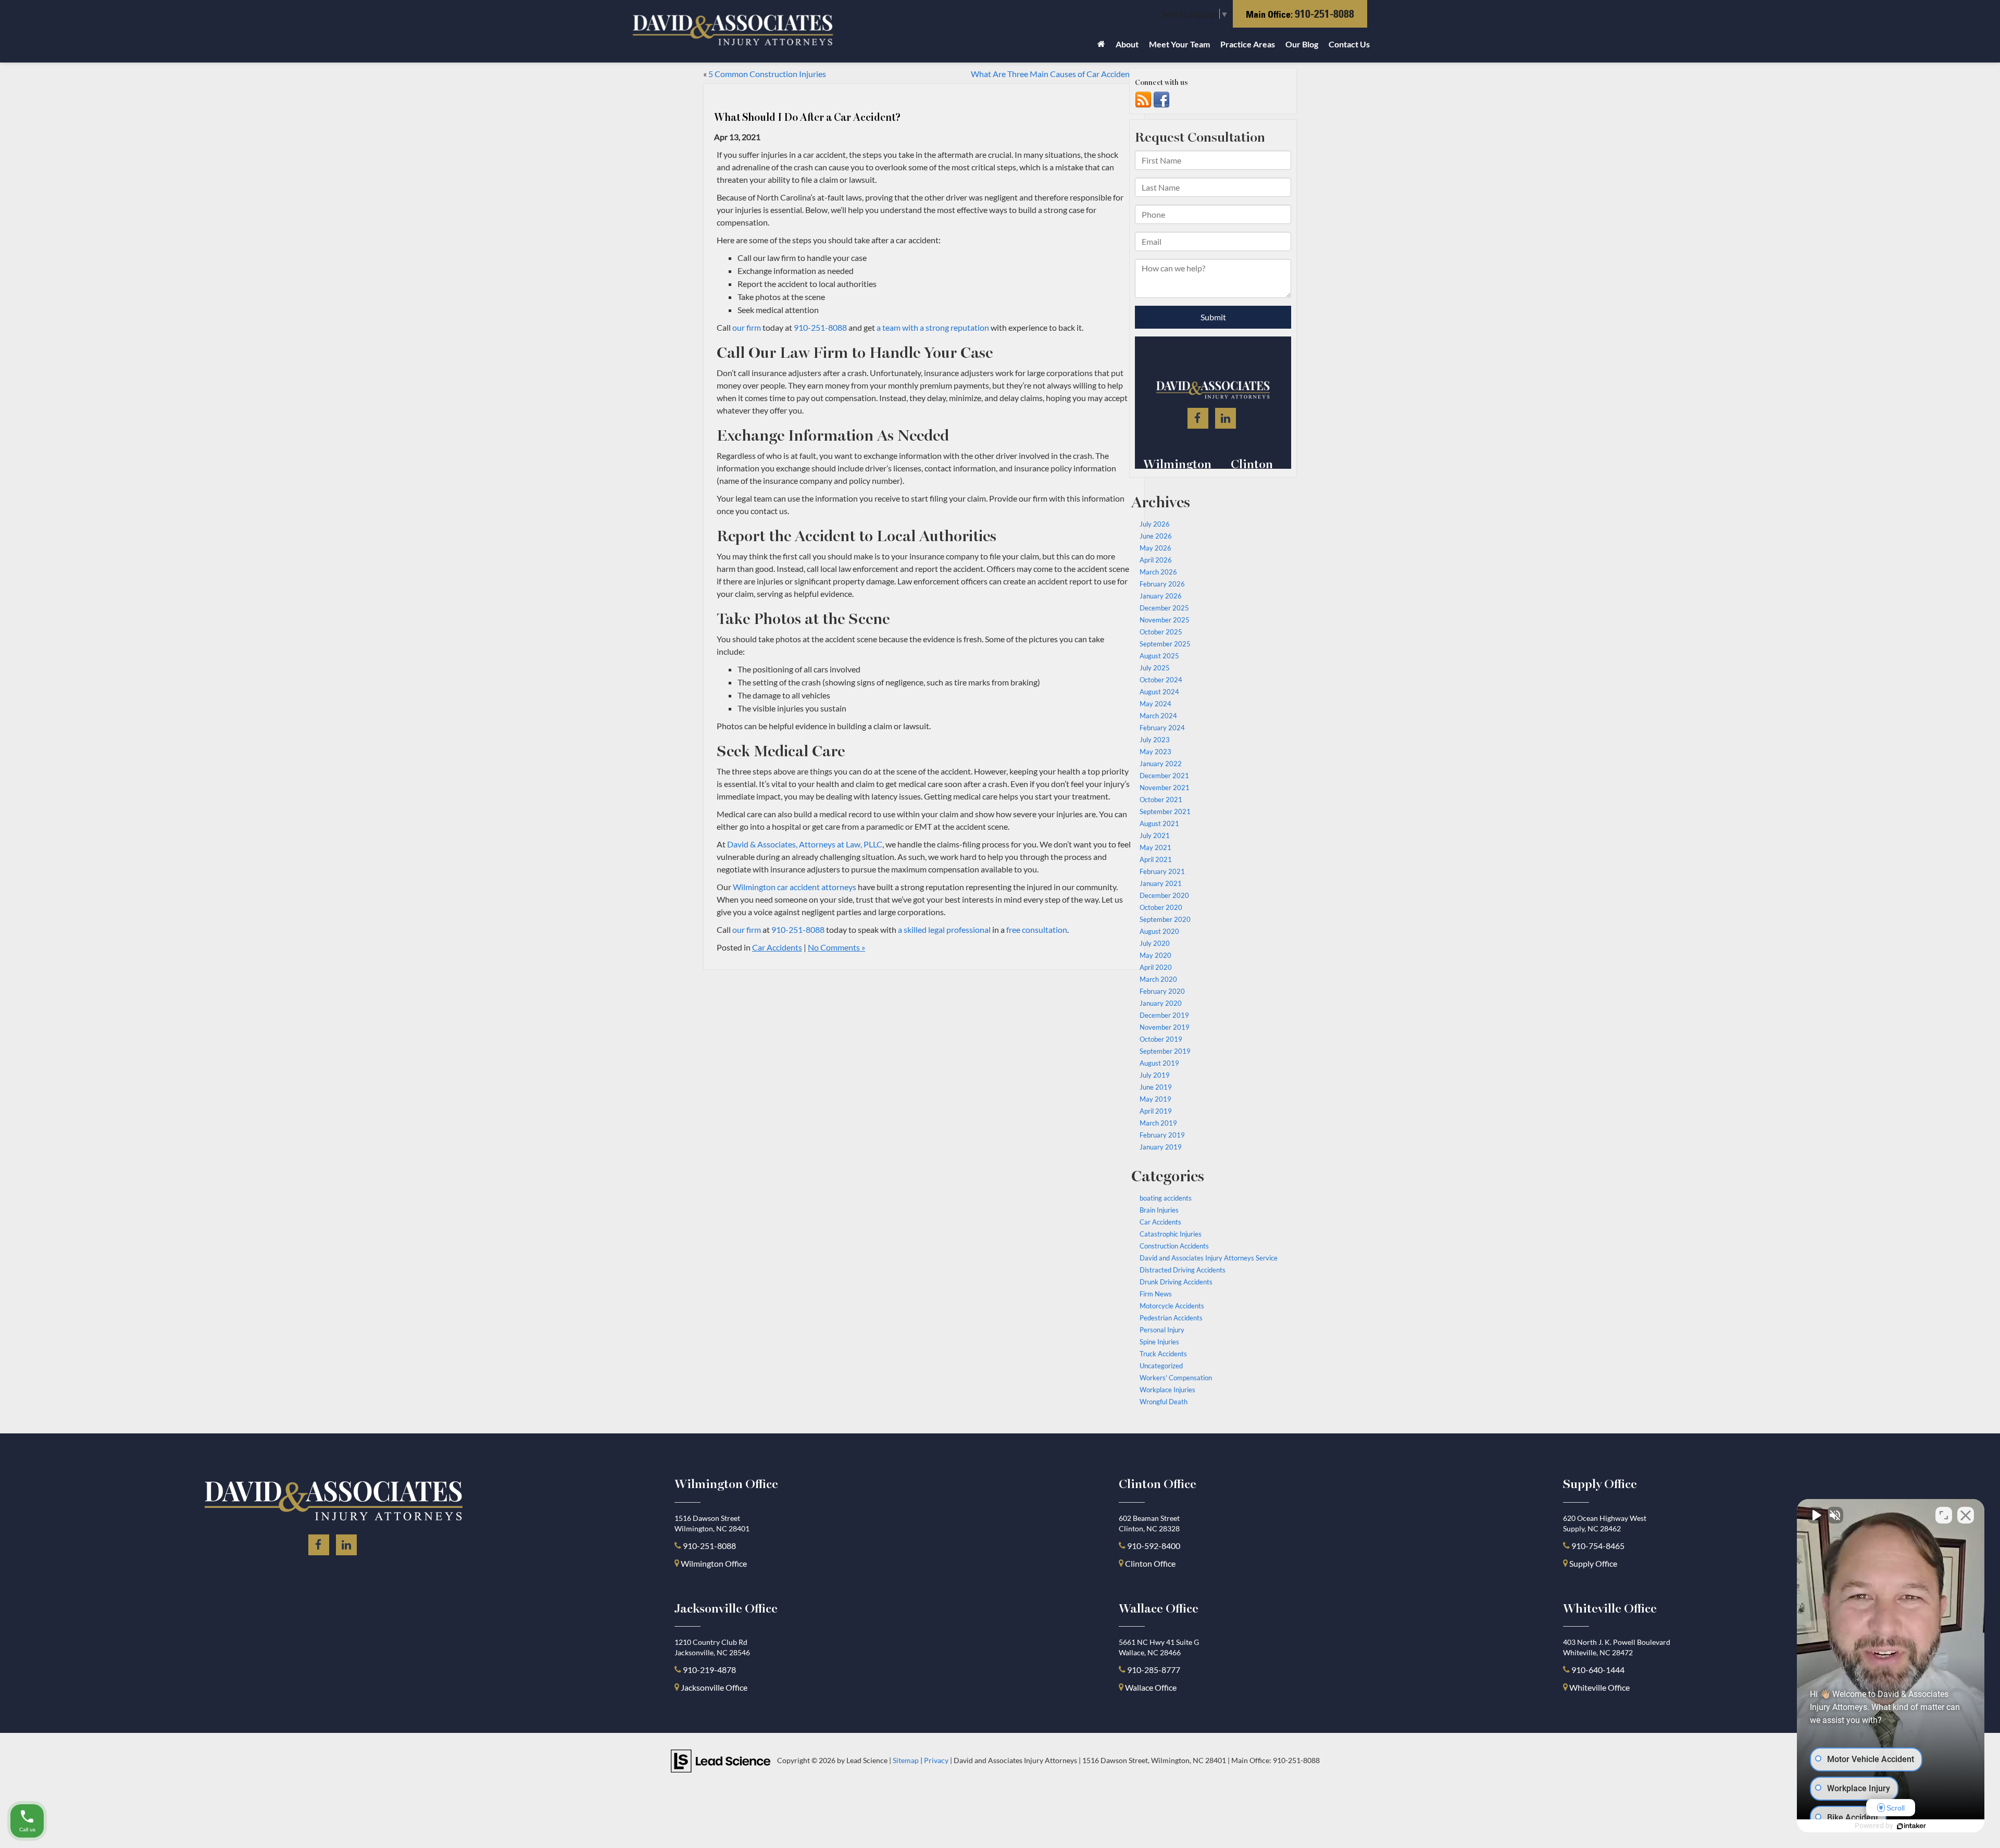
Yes (1016, 950)
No (982, 950)
